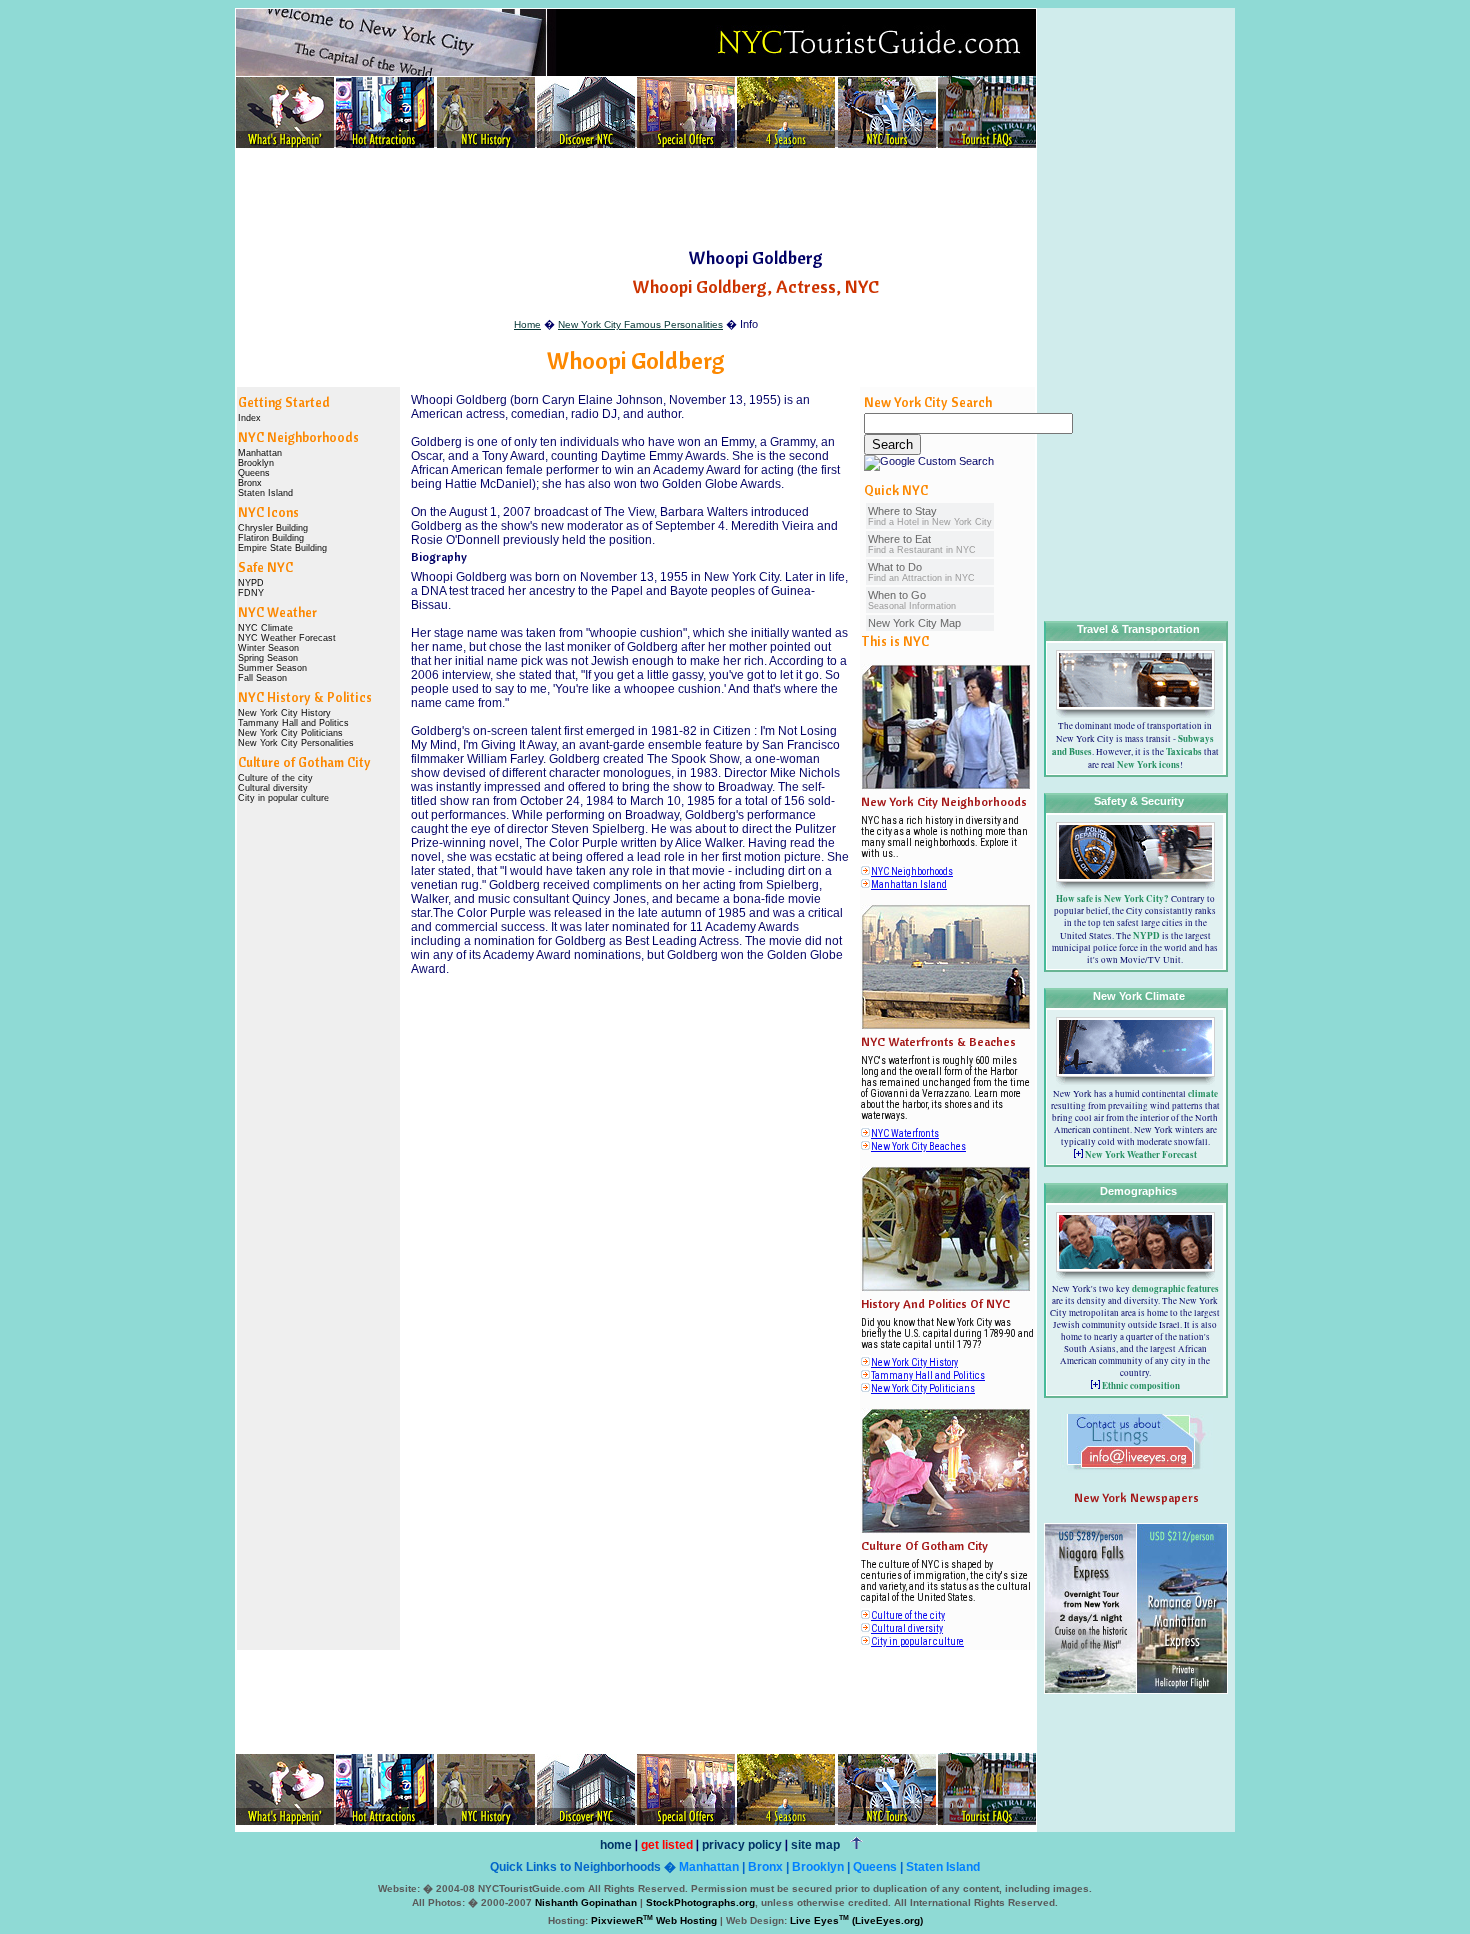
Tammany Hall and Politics (293, 723)
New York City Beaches (918, 1146)
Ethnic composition (1141, 1385)
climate (1203, 1093)
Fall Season (262, 678)
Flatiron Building (271, 538)
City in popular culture (283, 798)
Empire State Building (282, 548)
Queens (254, 473)
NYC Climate (265, 628)
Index (249, 418)
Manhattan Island (909, 884)
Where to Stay (930, 516)
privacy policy (742, 1845)
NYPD (251, 583)
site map (815, 1845)
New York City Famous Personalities (640, 324)
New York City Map (914, 623)
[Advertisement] (636, 199)
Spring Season (268, 658)
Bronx (250, 483)
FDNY (251, 593)
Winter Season (268, 648)
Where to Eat (922, 544)
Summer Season (272, 668)
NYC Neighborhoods (912, 871)
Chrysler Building (273, 528)
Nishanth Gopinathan (586, 1902)
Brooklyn (256, 463)
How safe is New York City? (1112, 898)
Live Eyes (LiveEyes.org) (856, 1920)
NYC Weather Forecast (287, 638)
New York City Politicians (290, 733)
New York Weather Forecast (1141, 1154)
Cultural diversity (273, 788)
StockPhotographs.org (700, 1902)
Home (527, 324)
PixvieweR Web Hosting (654, 1920)
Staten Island (265, 493)
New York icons (1148, 764)
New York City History (284, 713)
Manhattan (260, 453)
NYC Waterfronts (905, 1133)
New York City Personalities (296, 743)
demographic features (1175, 1288)
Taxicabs (1184, 751)
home (616, 1845)
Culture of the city (275, 778)
